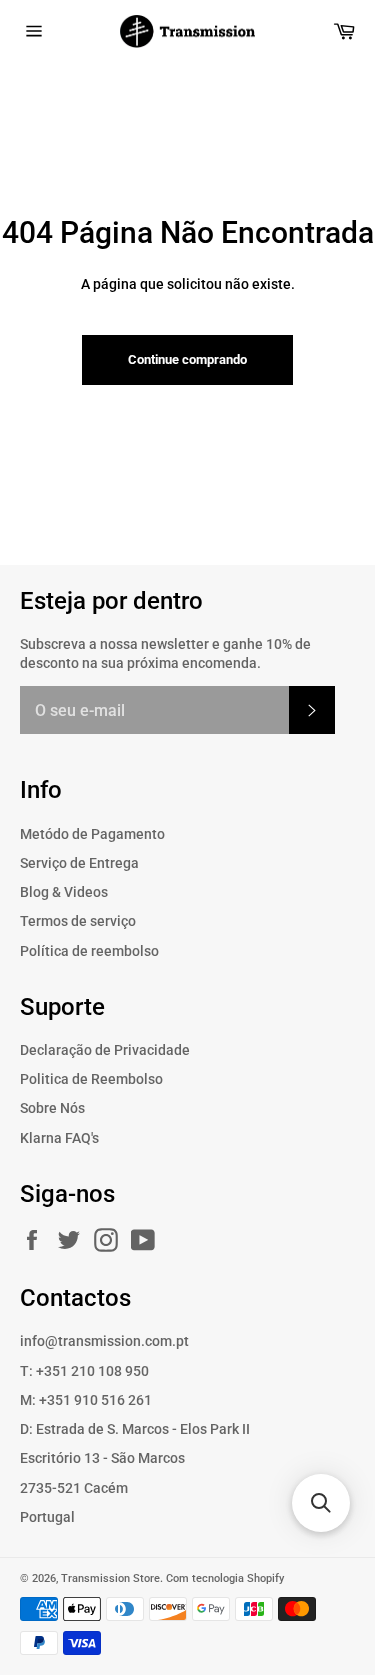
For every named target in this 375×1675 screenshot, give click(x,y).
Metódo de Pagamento (92, 834)
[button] (321, 1503)
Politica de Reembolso (91, 1079)
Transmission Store (110, 1578)
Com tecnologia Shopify (225, 1578)
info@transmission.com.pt (104, 1341)
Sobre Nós (52, 1108)
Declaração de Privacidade (105, 1050)
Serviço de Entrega (79, 863)
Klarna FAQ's (59, 1138)
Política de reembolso (89, 951)
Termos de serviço (78, 921)
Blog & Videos (64, 892)
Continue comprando (187, 359)
